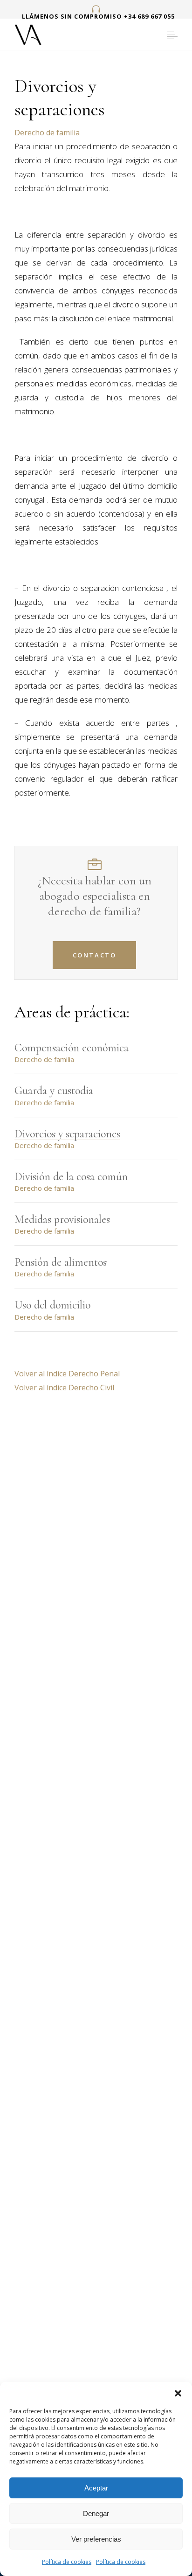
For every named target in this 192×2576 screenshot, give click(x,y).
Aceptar (96, 2488)
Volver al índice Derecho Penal (67, 1374)
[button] (178, 2393)
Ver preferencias (96, 2539)
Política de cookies (67, 2562)
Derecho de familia (47, 133)
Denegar (96, 2513)
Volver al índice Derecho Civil (64, 1388)
